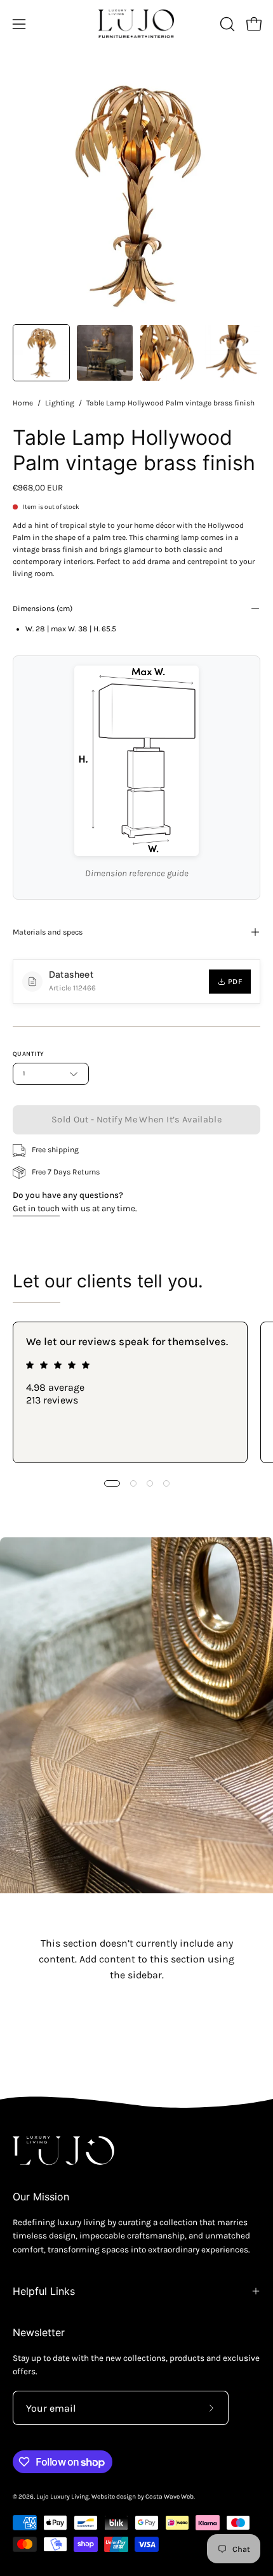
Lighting (60, 403)
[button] (226, 24)
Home (23, 403)
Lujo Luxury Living (63, 2497)
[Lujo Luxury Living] (136, 24)
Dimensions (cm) (43, 608)
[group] (136, 1392)
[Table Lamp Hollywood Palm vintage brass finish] (41, 353)
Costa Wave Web (170, 2497)
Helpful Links (44, 2291)
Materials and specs (48, 932)
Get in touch (36, 1208)
